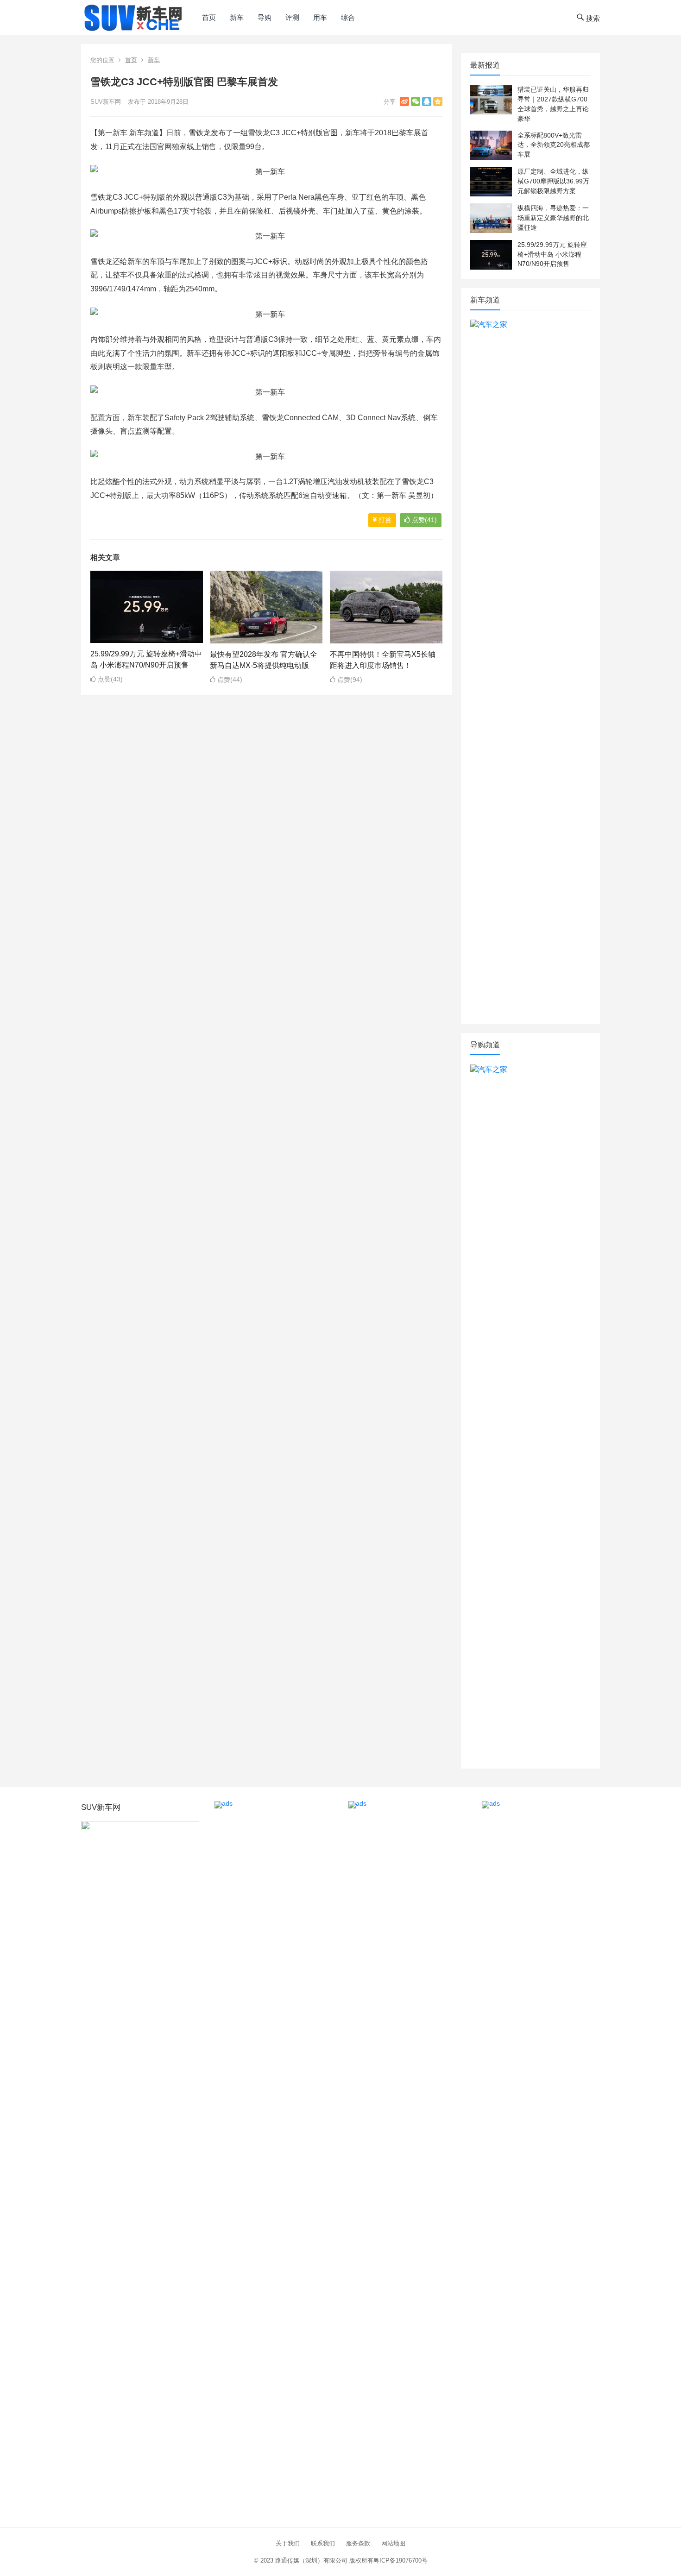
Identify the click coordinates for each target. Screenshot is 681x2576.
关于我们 (288, 2543)
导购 (265, 17)
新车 (237, 17)
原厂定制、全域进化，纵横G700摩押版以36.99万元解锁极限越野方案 (553, 181)
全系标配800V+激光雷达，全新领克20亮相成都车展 (554, 145)
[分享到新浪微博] (404, 101)
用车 (320, 17)
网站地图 (393, 2543)
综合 (348, 17)
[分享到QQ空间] (438, 101)
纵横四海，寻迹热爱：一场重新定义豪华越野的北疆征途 (553, 218)
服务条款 (358, 2543)
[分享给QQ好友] (427, 101)
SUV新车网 (106, 102)
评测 (292, 17)
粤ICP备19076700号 (400, 2560)
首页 (209, 17)
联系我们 (323, 2543)
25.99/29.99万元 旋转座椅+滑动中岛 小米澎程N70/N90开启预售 (552, 254)
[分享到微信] (416, 101)
